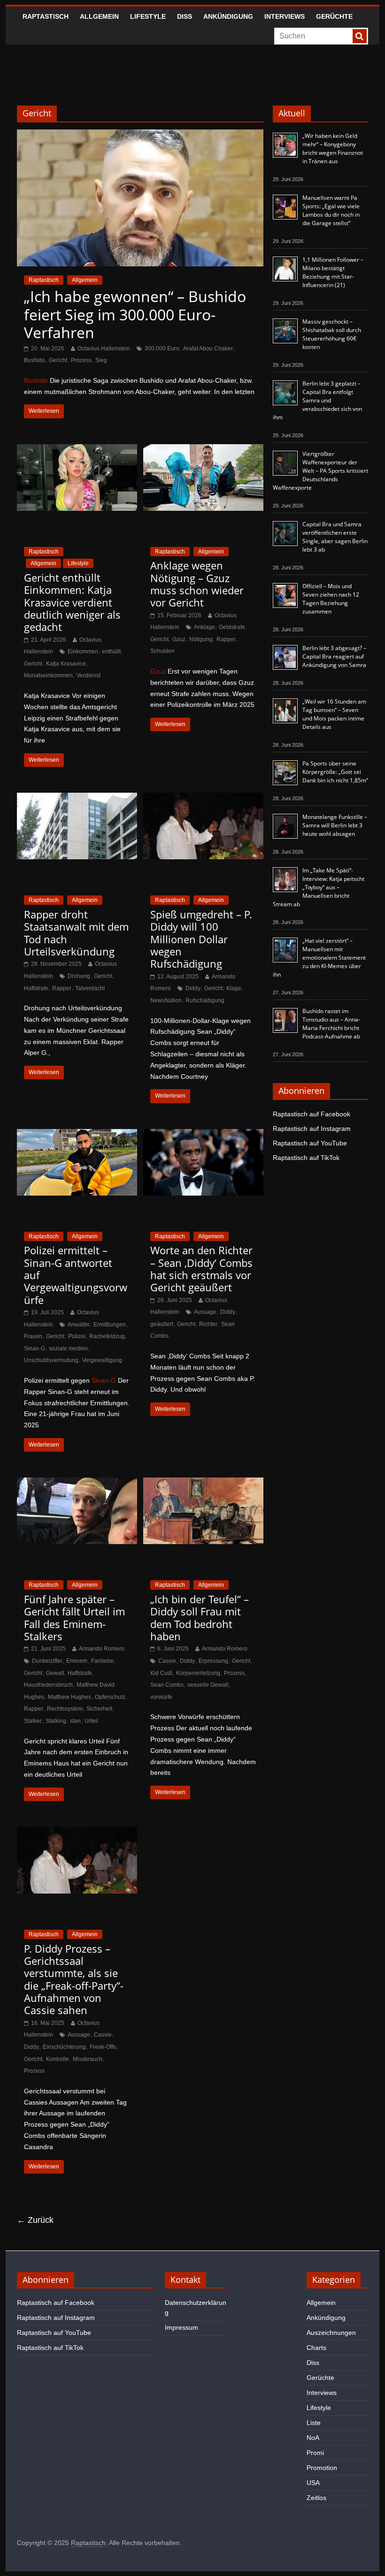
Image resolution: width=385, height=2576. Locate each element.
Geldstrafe (232, 627)
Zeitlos (316, 2498)
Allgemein (99, 16)
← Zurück (35, 2220)
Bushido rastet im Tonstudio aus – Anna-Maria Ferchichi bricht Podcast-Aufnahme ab (331, 1024)
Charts (316, 2348)
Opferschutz (110, 1697)
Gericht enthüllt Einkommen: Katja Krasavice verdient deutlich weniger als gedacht (72, 602)
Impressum (181, 2327)
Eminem (77, 1661)
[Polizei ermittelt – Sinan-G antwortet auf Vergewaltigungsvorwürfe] (77, 1135)
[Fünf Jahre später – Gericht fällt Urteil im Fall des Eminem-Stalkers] (77, 1483)
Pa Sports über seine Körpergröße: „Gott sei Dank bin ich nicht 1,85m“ (335, 772)
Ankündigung (228, 16)
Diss (185, 16)
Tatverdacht (90, 988)
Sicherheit (99, 1709)
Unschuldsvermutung (51, 1360)
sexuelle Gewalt (208, 1685)
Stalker (33, 1721)
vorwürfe (161, 1697)
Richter (208, 1324)
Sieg (101, 360)
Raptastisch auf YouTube (310, 1143)
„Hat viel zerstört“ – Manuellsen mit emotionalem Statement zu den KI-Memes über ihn (319, 958)
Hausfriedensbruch (48, 1685)
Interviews (285, 16)
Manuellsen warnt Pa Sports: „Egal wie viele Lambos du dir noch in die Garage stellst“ (331, 210)
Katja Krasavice (66, 664)
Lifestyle (148, 16)
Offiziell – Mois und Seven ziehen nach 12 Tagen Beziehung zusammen (331, 599)
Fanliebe (102, 1661)
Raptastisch (46, 16)
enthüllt (111, 652)
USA (313, 2483)
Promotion (322, 2468)
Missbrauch (88, 2059)
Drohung (79, 976)
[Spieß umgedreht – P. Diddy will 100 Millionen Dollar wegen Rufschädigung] (203, 799)
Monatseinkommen (48, 675)
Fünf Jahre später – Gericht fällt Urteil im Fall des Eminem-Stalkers (74, 1618)
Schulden (162, 651)
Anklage (204, 627)
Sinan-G (35, 1349)
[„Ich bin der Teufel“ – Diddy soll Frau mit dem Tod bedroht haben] (203, 1483)
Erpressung (213, 1661)
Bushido (35, 360)
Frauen (33, 1336)
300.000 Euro (162, 349)
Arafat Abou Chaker (208, 349)
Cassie (167, 1661)
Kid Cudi (161, 1673)
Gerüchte (334, 16)
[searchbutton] (360, 36)
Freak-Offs (103, 2047)
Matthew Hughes (69, 1697)
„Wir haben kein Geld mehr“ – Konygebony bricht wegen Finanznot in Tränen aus (333, 148)
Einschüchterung (64, 2047)
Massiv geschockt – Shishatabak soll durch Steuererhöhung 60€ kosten (332, 334)
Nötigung (201, 639)
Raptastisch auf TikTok (306, 1158)
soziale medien (68, 1349)
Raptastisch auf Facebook (312, 1114)
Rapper (226, 639)
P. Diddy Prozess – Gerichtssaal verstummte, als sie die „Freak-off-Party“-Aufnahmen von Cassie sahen (74, 1979)
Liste (314, 2423)
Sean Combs (167, 1685)
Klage (234, 988)
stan (75, 1721)
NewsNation (166, 1000)
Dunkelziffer (47, 1661)
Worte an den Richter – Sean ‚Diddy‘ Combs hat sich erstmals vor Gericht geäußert (201, 1269)
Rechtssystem (65, 1709)
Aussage (205, 1312)
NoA (313, 2438)
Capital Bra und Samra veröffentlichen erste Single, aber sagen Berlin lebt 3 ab (335, 537)
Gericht (58, 360)
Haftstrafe (36, 988)
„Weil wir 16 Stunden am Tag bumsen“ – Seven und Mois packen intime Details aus (334, 714)
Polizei (77, 1336)
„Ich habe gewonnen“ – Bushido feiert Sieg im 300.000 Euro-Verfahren (135, 314)
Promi (315, 2453)
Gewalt (55, 1673)
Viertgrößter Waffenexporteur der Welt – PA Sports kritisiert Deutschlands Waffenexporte (320, 471)
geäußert (162, 1324)
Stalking (56, 1721)
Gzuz (179, 639)
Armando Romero (102, 1649)
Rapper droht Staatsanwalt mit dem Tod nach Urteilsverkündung (76, 933)
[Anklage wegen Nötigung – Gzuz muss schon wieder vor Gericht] (203, 450)
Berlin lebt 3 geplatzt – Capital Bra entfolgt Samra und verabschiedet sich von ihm (317, 400)
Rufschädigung (205, 1000)
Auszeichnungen (331, 2333)
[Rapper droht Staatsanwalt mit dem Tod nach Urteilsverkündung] (77, 799)
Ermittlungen (110, 1325)
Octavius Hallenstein (104, 349)
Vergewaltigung (102, 1360)
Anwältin (79, 1325)
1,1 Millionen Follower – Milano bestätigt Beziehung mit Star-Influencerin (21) (333, 272)
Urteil (91, 1721)
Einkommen (83, 652)
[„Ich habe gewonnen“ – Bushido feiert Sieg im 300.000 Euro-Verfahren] (140, 135)
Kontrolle (58, 2059)
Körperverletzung (198, 1673)
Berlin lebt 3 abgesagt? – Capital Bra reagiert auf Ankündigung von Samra (334, 656)
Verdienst (89, 675)
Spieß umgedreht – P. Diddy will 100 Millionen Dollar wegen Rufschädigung (201, 939)
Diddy (193, 988)
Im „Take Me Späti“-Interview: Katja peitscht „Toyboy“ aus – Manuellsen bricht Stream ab (319, 887)
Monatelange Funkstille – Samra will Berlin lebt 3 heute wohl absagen (335, 825)
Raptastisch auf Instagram (312, 1129)
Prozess (81, 360)
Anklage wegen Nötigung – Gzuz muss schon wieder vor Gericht (197, 584)
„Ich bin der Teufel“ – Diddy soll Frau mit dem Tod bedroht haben (200, 1618)
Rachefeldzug (107, 1336)
